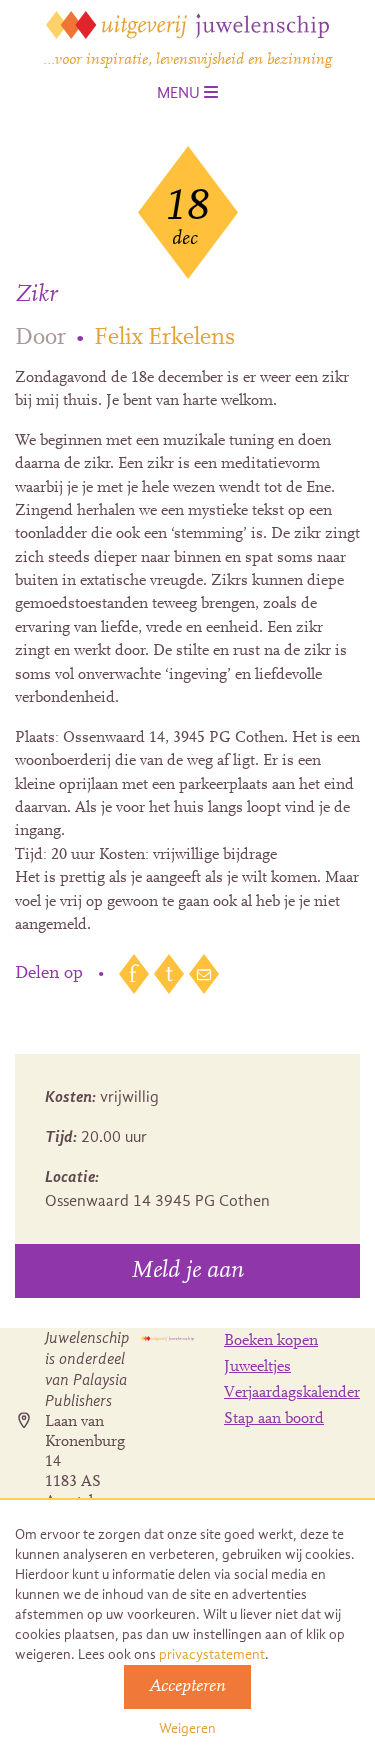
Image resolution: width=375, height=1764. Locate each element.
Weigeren (187, 1728)
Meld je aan (187, 1271)
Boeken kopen (271, 1341)
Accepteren (187, 1687)
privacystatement (212, 1654)
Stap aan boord (274, 1419)
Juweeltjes (257, 1367)
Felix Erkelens (164, 338)
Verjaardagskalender (292, 1393)
